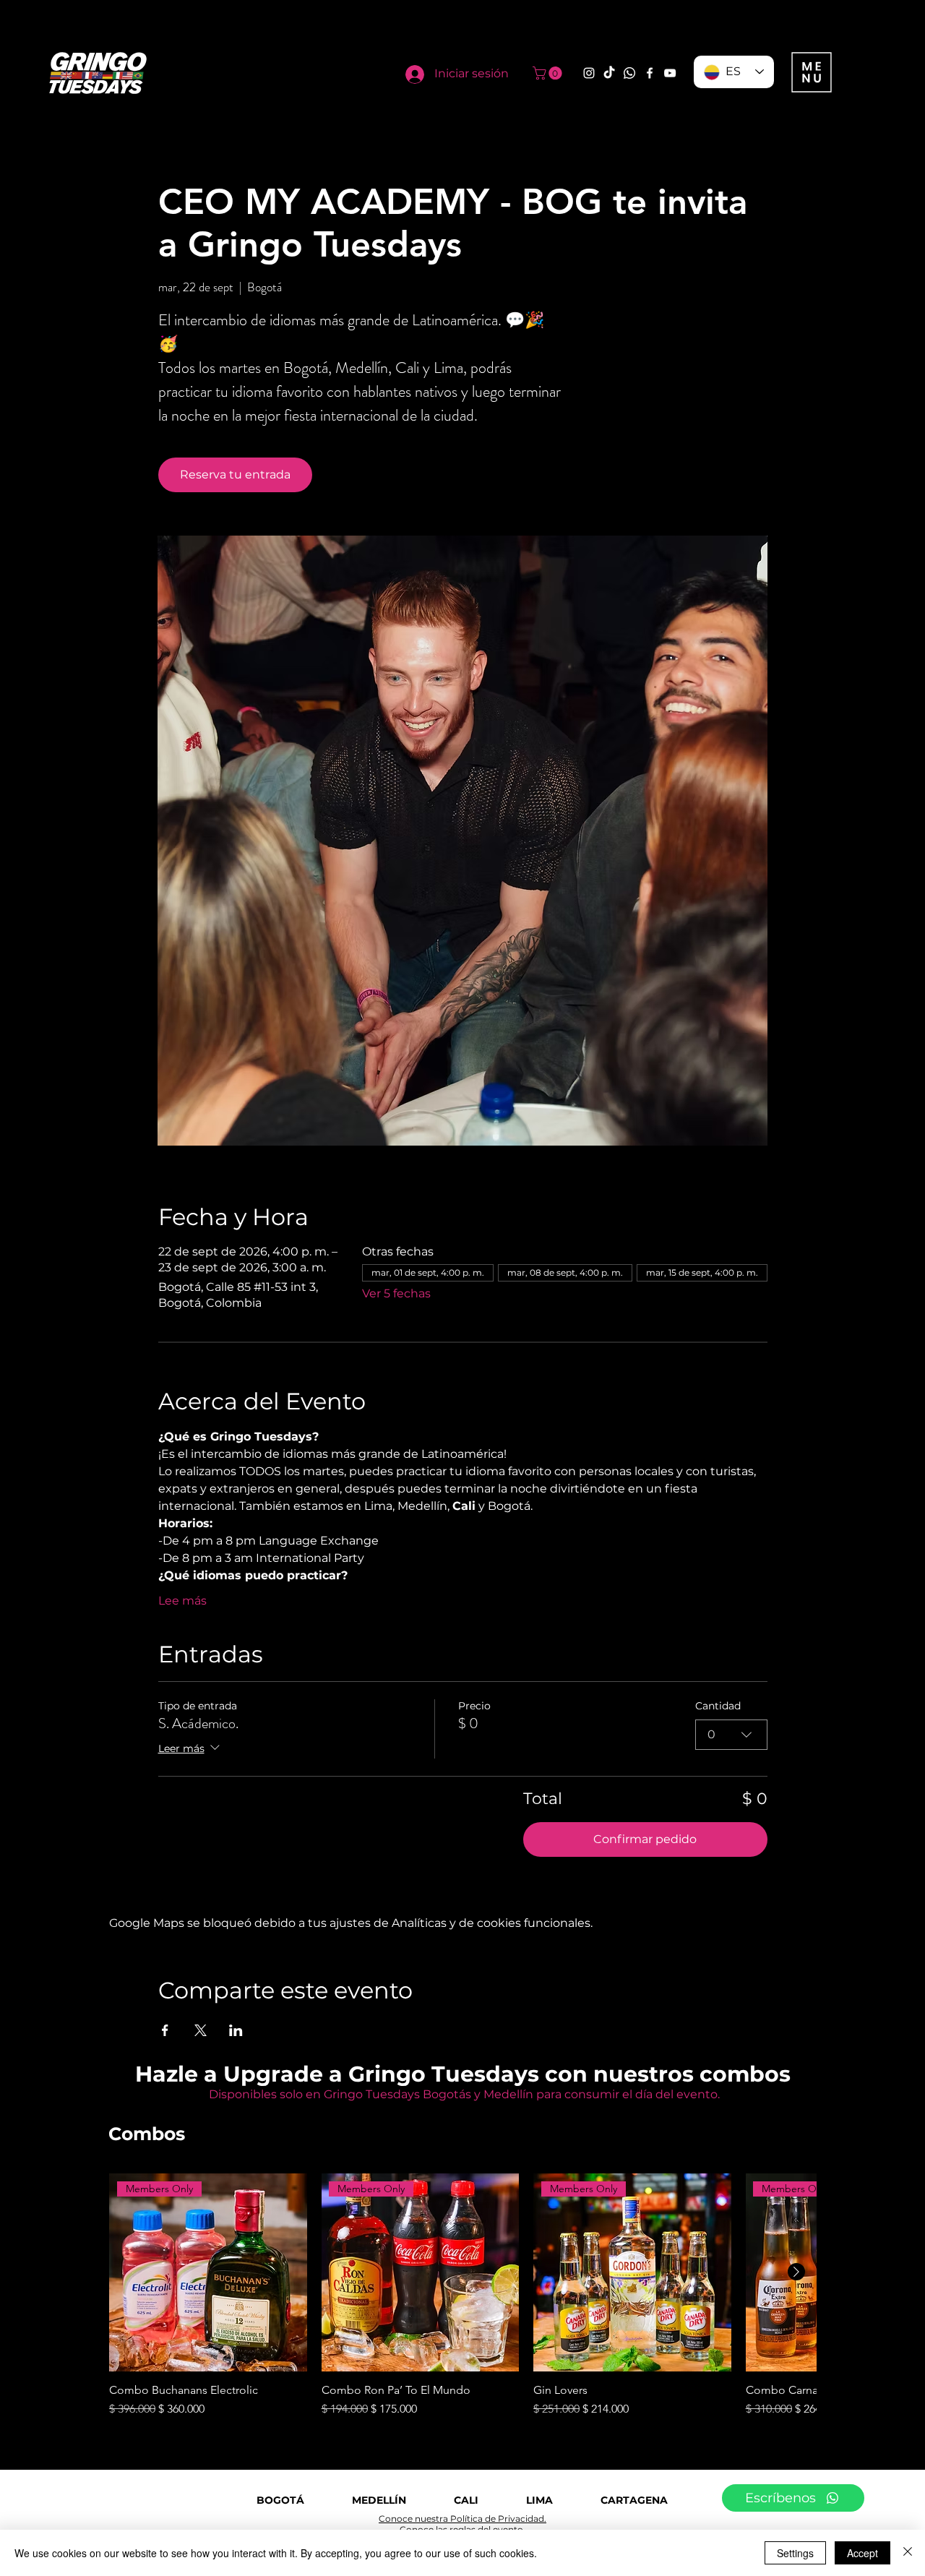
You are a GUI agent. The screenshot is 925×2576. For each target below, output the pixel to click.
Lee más (182, 1601)
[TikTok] (609, 73)
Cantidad (718, 1706)
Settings (795, 2553)
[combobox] (731, 1735)
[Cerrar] (908, 2553)
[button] (549, 73)
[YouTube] (670, 73)
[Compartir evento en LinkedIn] (236, 2030)
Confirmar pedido (645, 1839)
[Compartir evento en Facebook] (165, 2030)
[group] (462, 2296)
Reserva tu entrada (235, 475)
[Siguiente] (796, 2272)
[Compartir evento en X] (201, 2030)
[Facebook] (650, 73)
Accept (862, 2553)
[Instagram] (589, 73)
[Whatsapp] (629, 73)
